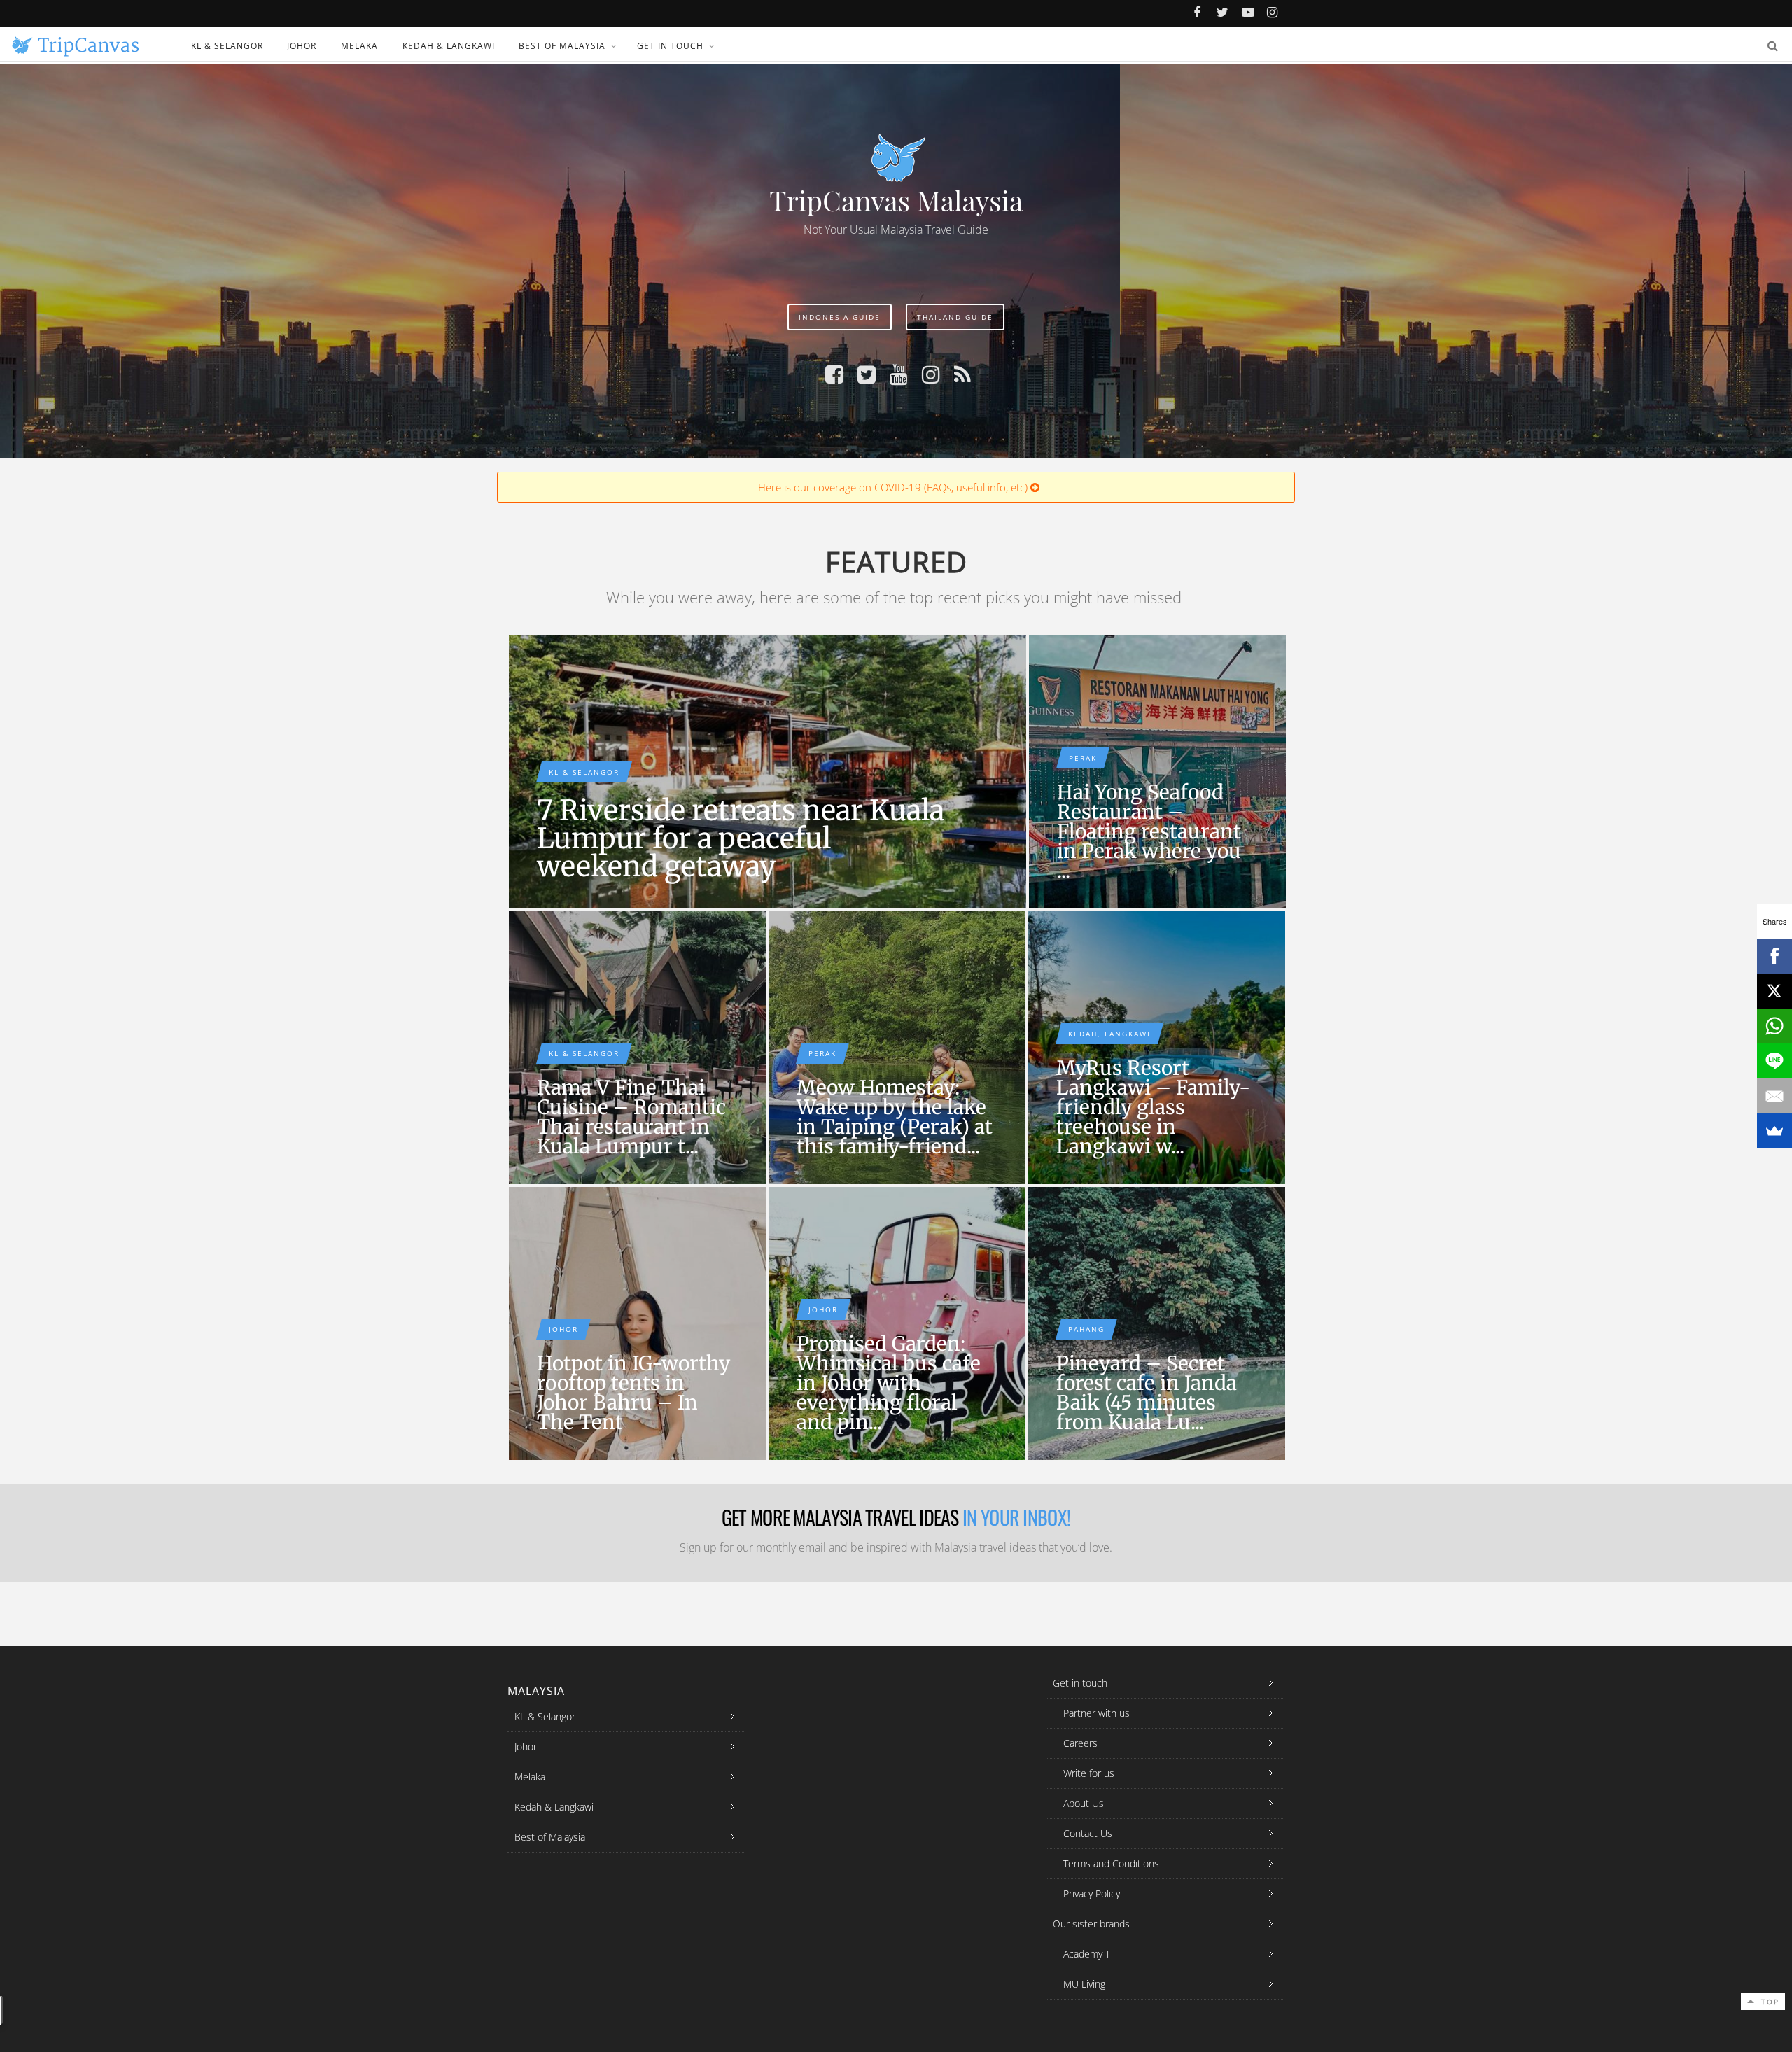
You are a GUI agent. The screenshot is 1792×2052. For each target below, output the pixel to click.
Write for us (1089, 1773)
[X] (1774, 991)
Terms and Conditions (1111, 1863)
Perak (1083, 758)
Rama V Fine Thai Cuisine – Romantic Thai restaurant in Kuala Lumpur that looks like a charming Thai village (637, 1048)
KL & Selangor (227, 46)
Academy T (1087, 1954)
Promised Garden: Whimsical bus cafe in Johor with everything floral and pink (897, 1323)
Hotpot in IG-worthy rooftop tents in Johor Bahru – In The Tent (633, 1393)
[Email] (1774, 1096)
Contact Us (1088, 1833)
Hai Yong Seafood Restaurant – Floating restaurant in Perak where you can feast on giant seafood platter (1157, 772)
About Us (1084, 1803)
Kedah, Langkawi (1109, 1034)
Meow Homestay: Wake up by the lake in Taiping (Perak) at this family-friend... (895, 1117)
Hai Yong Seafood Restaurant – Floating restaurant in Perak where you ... (1149, 831)
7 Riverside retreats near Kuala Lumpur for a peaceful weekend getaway (741, 838)
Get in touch (670, 46)
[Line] (1774, 1061)
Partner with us (1097, 1713)
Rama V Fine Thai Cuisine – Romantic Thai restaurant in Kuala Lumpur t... (631, 1117)
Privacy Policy (1092, 1893)
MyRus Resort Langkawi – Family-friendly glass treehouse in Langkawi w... (1153, 1107)
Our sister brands (1091, 1924)
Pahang (1086, 1329)
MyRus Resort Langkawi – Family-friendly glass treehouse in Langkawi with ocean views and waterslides (1157, 1048)
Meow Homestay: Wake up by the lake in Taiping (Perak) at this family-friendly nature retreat (897, 1048)
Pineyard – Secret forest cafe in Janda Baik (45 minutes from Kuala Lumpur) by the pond (1157, 1323)
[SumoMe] (1774, 1131)
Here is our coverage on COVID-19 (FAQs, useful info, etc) (894, 487)
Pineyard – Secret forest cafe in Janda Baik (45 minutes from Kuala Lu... (1147, 1393)
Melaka (359, 46)
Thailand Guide (955, 317)
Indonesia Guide (840, 317)
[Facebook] (1774, 956)
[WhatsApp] (1774, 1026)
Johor (302, 46)
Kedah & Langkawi (449, 46)
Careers (1080, 1743)
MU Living (1084, 1984)
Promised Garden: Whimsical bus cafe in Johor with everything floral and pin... (889, 1383)
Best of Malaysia (562, 46)
